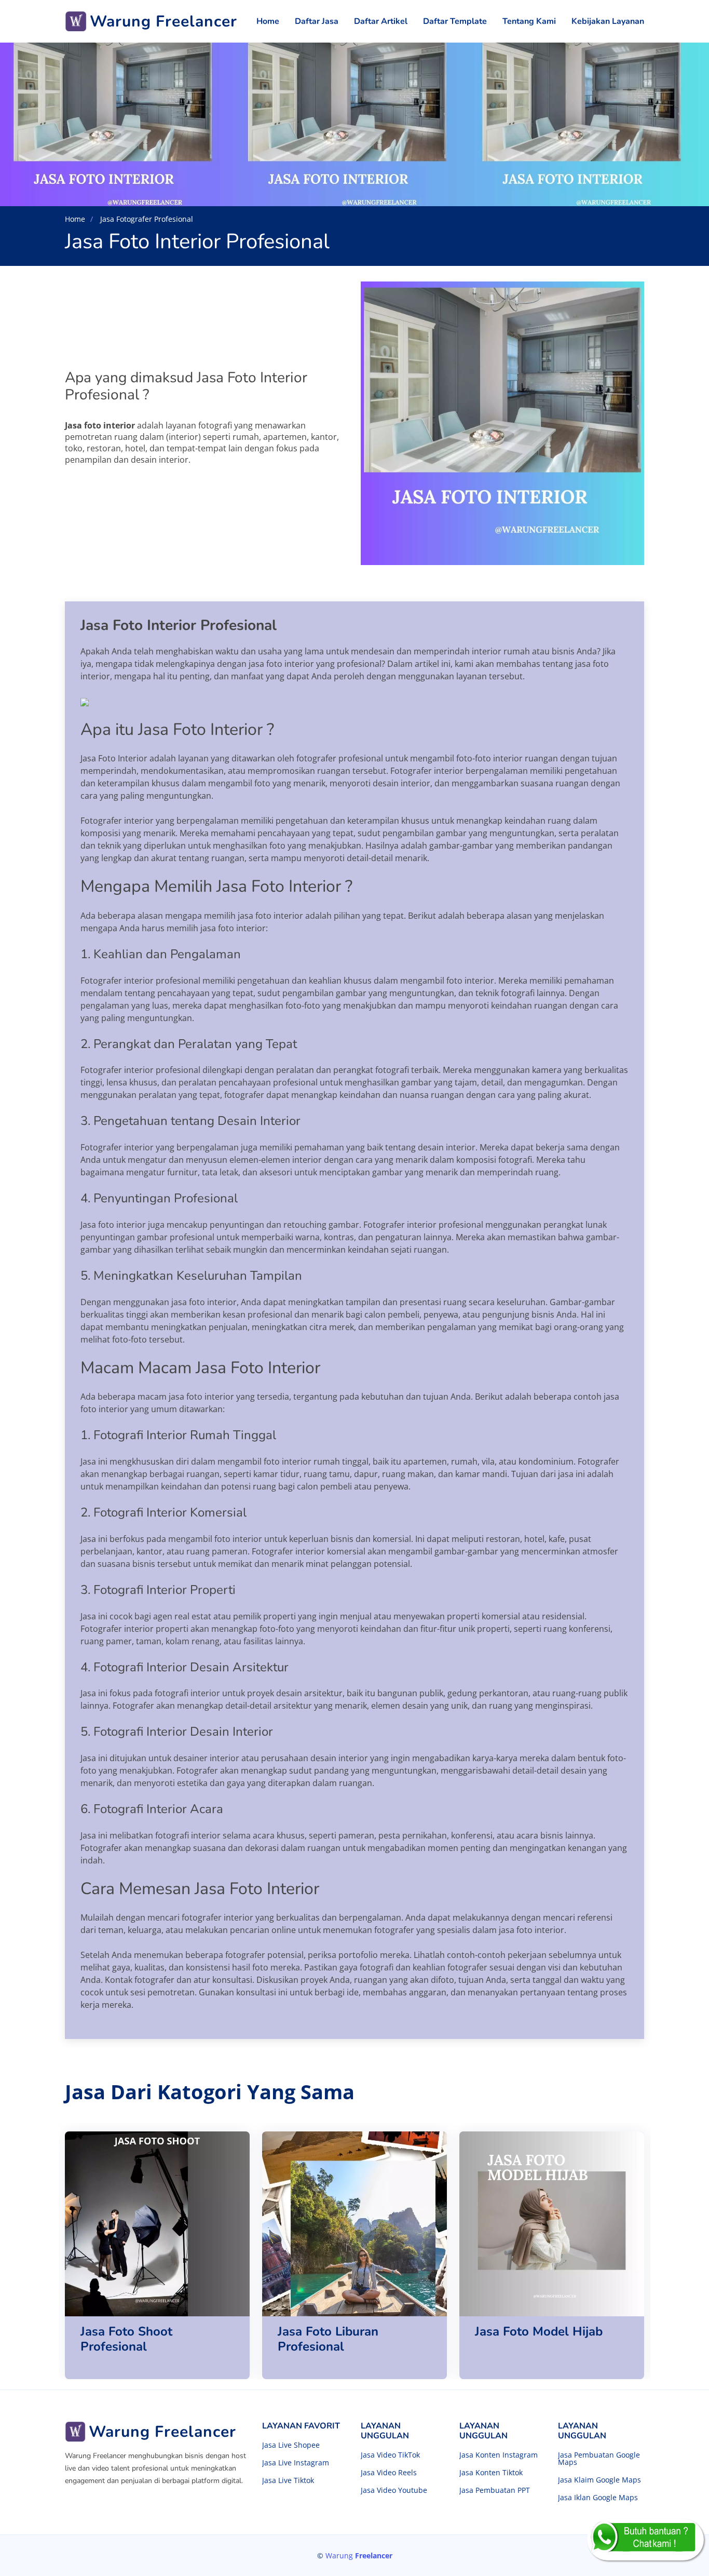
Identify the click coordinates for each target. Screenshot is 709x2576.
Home (268, 21)
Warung (359, 2555)
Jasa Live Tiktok (288, 2480)
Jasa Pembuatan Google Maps (599, 2459)
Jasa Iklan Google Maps (598, 2498)
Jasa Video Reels (389, 2473)
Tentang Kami (529, 21)
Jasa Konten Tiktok (491, 2473)
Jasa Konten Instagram (499, 2455)
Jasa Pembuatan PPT (495, 2490)
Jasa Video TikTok (390, 2455)
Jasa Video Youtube (394, 2490)
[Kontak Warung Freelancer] (645, 2540)
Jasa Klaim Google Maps (599, 2480)
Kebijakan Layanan (608, 21)
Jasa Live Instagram (296, 2463)
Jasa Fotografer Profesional (146, 219)
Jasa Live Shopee (291, 2445)
